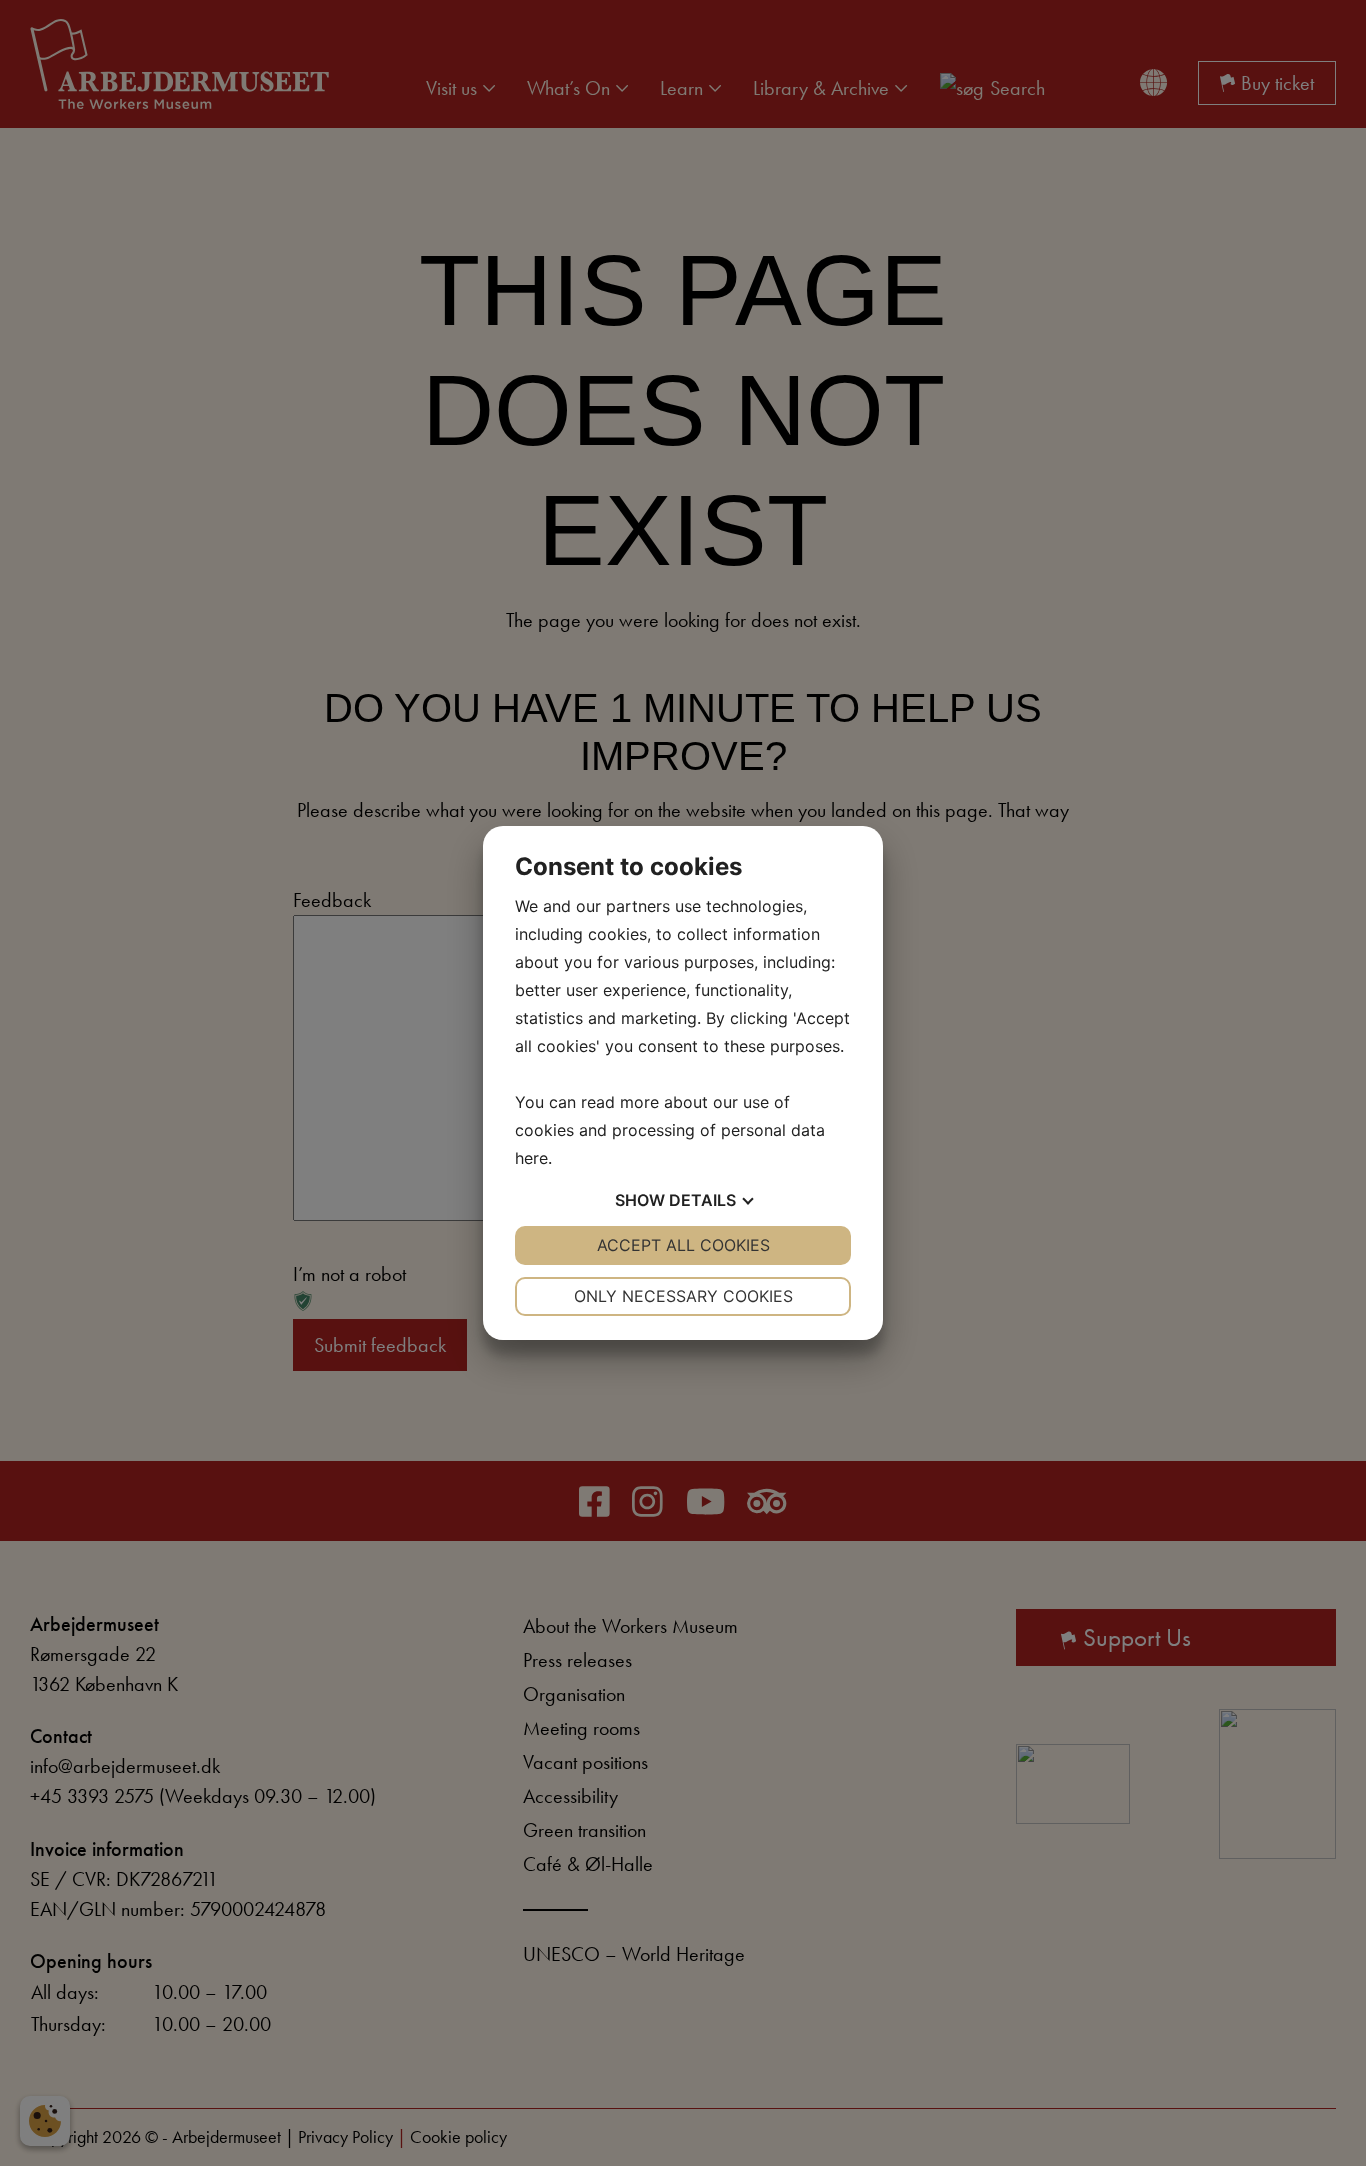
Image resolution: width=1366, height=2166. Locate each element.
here (531, 1158)
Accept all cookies (683, 1245)
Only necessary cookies (683, 1296)
